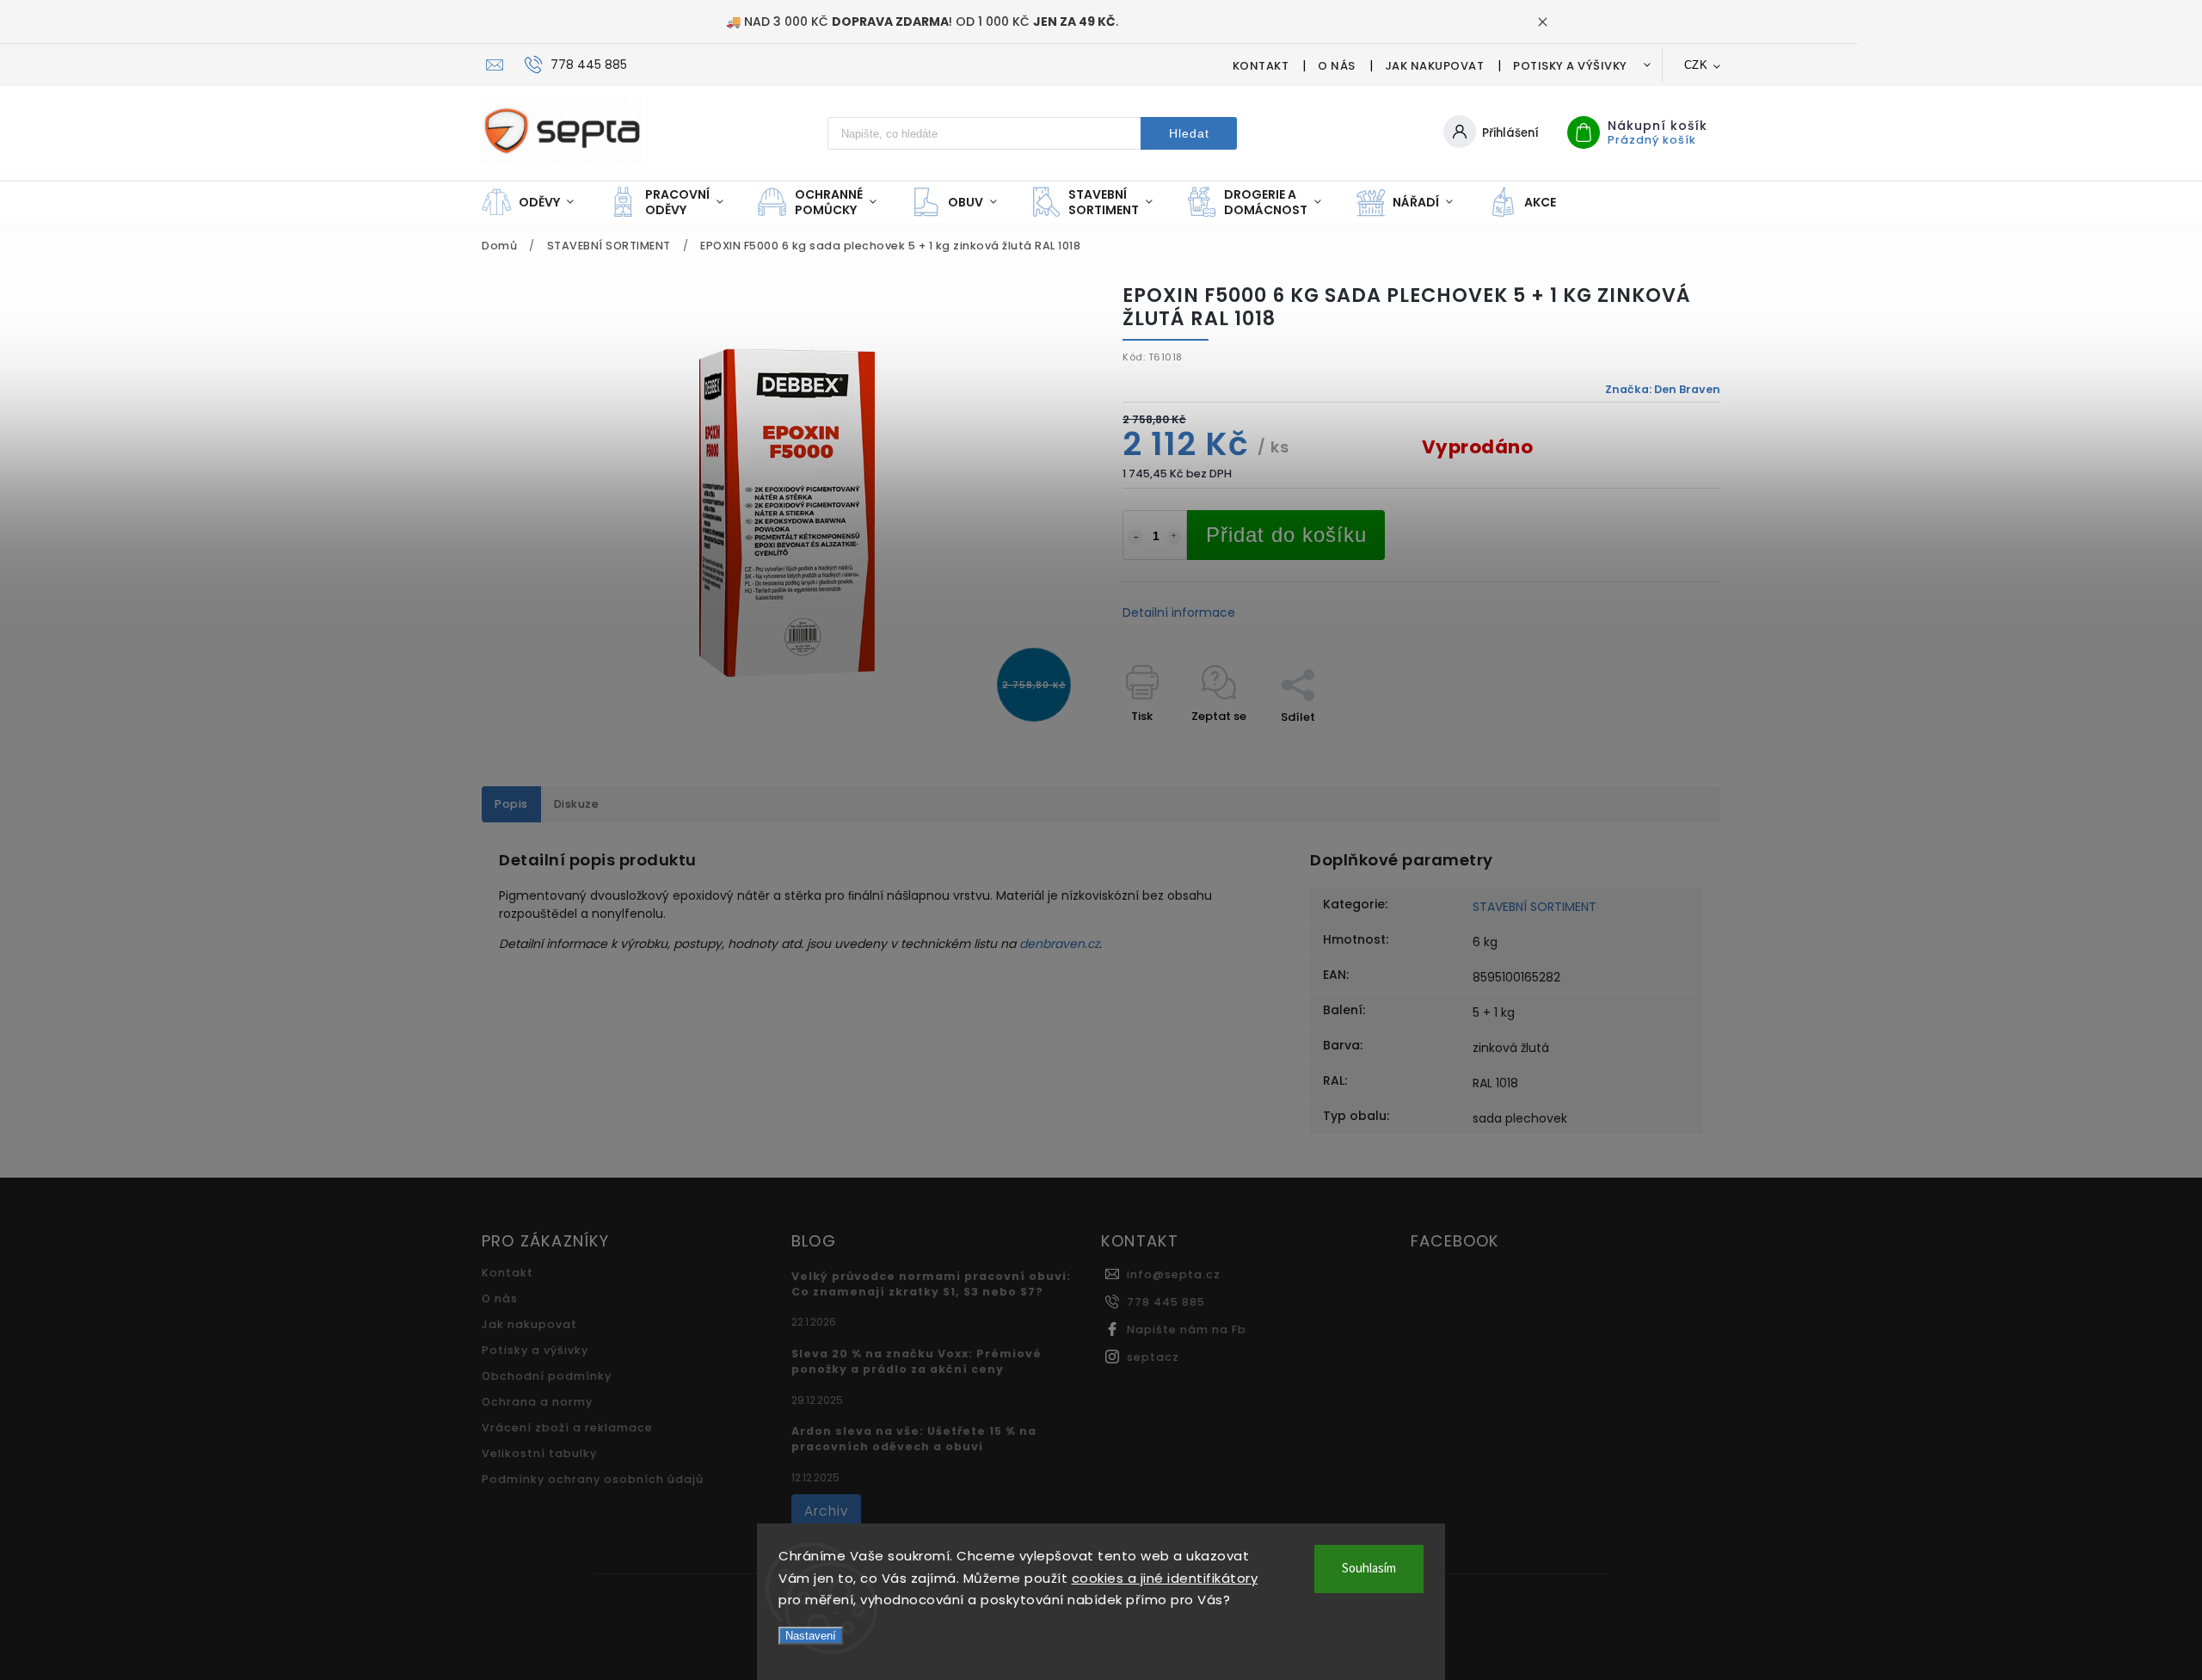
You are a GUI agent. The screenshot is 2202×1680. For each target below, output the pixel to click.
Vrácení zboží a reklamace (567, 1428)
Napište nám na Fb (1187, 1329)
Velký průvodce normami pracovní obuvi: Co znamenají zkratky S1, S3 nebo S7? (931, 1284)
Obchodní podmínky (547, 1376)
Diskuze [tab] (577, 804)
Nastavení (811, 1636)
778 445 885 (1166, 1302)
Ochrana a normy (537, 1402)
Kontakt (1261, 66)
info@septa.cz (1174, 1274)
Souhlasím (1369, 1569)
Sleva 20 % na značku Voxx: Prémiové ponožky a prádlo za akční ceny (916, 1361)
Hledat (1189, 133)
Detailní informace (1179, 612)
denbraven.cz (1059, 944)
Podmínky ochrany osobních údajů (593, 1479)
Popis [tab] (511, 804)
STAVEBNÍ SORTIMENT (1535, 907)
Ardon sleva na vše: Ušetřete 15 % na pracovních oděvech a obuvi (914, 1439)
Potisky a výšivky (1570, 66)
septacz (1153, 1357)
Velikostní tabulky (539, 1453)
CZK (1696, 65)
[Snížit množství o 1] (1135, 537)
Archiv (826, 1511)
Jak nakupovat (1435, 66)
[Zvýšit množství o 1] (1174, 537)
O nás (1337, 66)
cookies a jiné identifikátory (1165, 1578)
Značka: (1663, 389)
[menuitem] (536, 202)
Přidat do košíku (1286, 535)
